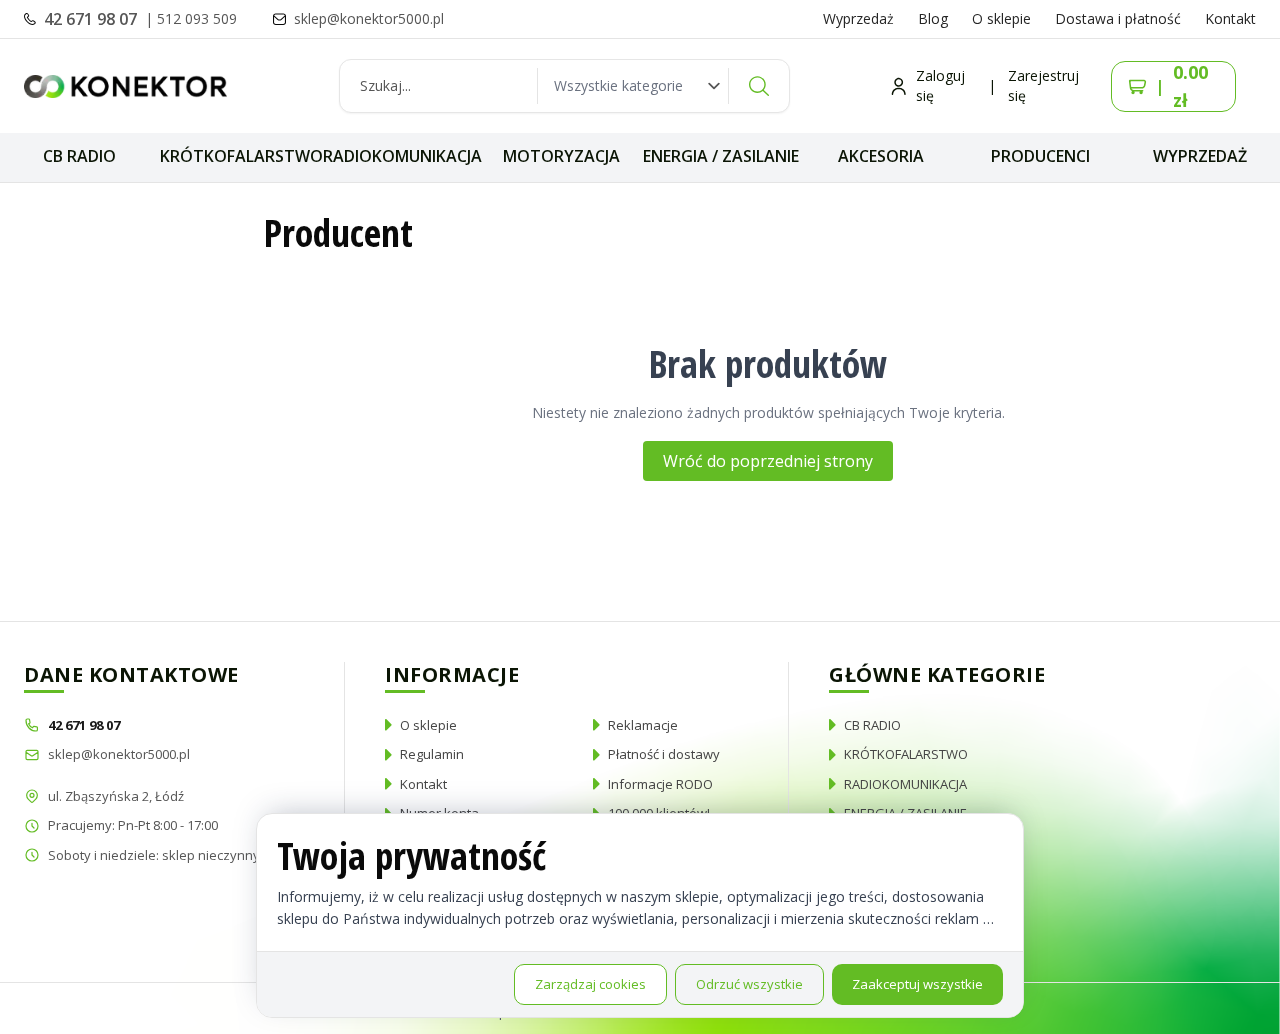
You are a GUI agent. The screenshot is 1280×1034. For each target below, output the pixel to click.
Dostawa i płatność (1118, 18)
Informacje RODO (660, 784)
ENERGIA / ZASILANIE (721, 156)
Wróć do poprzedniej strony (768, 461)
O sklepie (1001, 18)
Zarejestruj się (1043, 85)
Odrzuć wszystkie (749, 984)
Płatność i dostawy (664, 754)
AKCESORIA (881, 156)
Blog (933, 18)
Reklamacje (643, 725)
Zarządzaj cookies (590, 984)
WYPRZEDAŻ (1200, 156)
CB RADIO (79, 156)
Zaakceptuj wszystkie (917, 984)
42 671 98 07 (92, 19)
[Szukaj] (759, 86)
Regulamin (432, 754)
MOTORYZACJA (561, 156)
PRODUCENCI (1040, 156)
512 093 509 (197, 18)
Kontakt (1230, 18)
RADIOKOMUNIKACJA (402, 156)
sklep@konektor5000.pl (119, 754)
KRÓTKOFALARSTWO (241, 156)
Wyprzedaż (858, 18)
